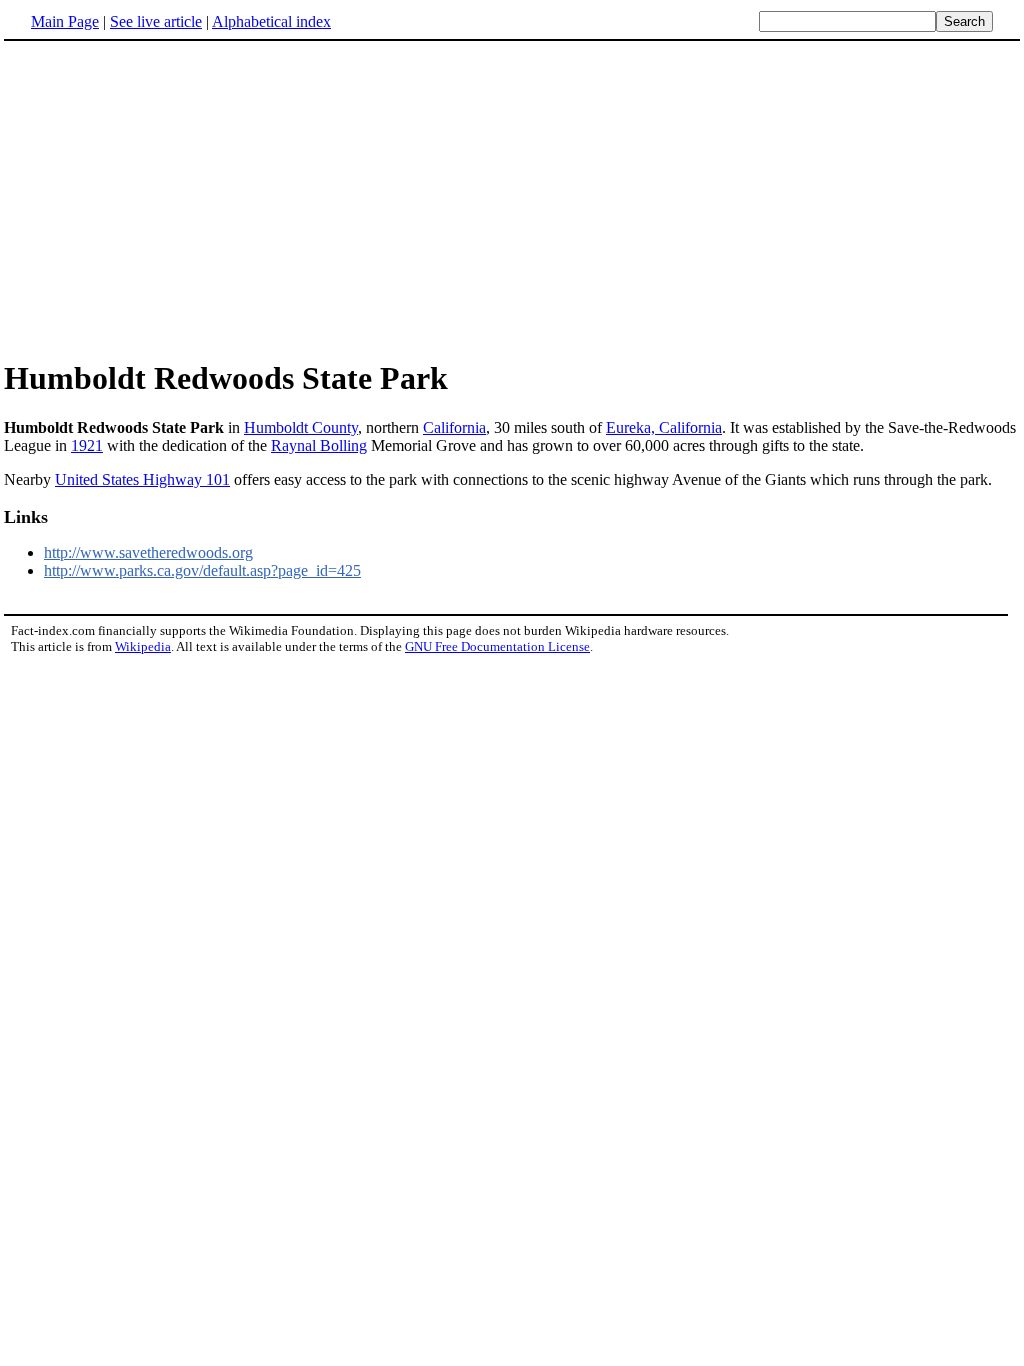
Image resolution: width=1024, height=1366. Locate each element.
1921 (87, 445)
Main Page (65, 21)
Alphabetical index (271, 21)
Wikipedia (143, 646)
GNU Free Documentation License (497, 646)
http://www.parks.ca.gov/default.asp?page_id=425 (202, 570)
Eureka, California (664, 427)
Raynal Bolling (319, 445)
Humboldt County (301, 427)
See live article (156, 21)
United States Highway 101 (142, 479)
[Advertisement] (172, 199)
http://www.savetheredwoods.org (148, 552)
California (454, 427)
